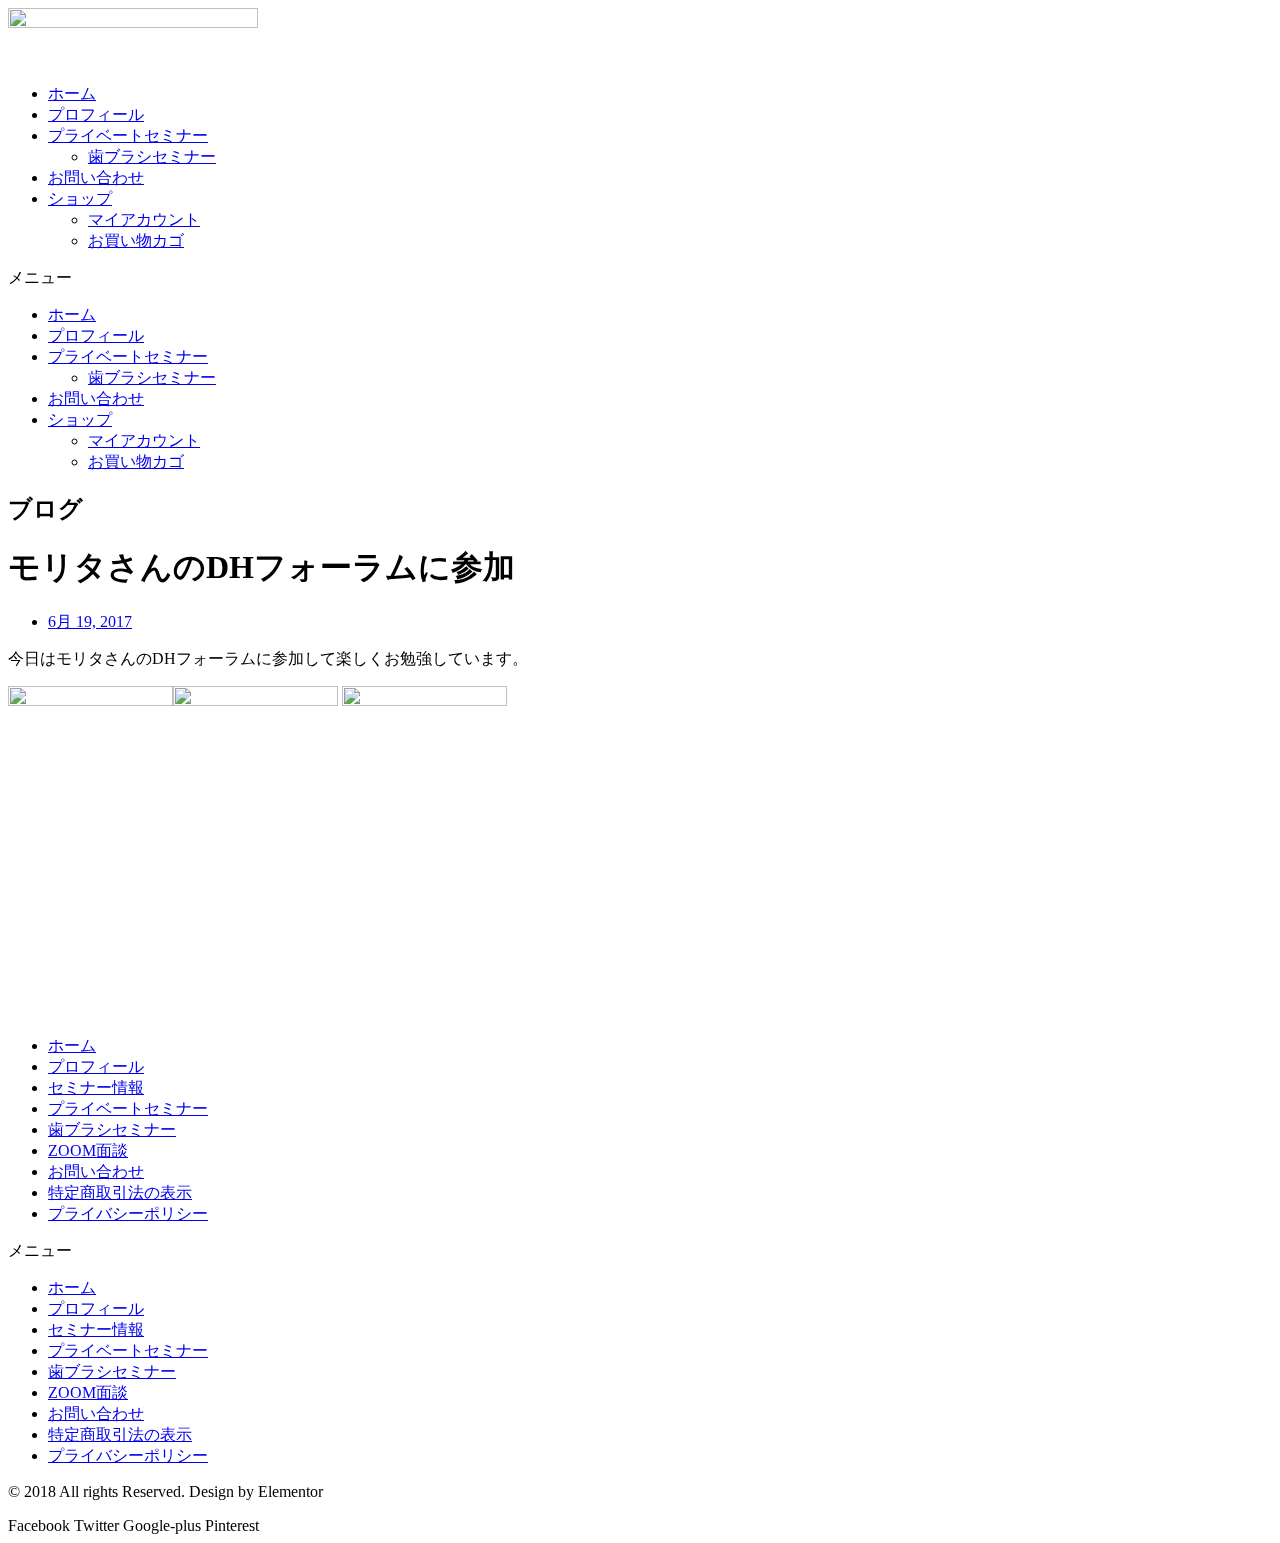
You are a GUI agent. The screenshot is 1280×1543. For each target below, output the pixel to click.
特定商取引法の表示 (120, 1192)
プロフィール (96, 114)
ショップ (80, 198)
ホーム (72, 93)
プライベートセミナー (128, 135)
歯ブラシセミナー (152, 156)
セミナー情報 (96, 1087)
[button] (640, 278)
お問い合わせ (96, 177)
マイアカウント (144, 219)
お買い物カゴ (136, 240)
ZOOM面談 (88, 1150)
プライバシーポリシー (128, 1213)
